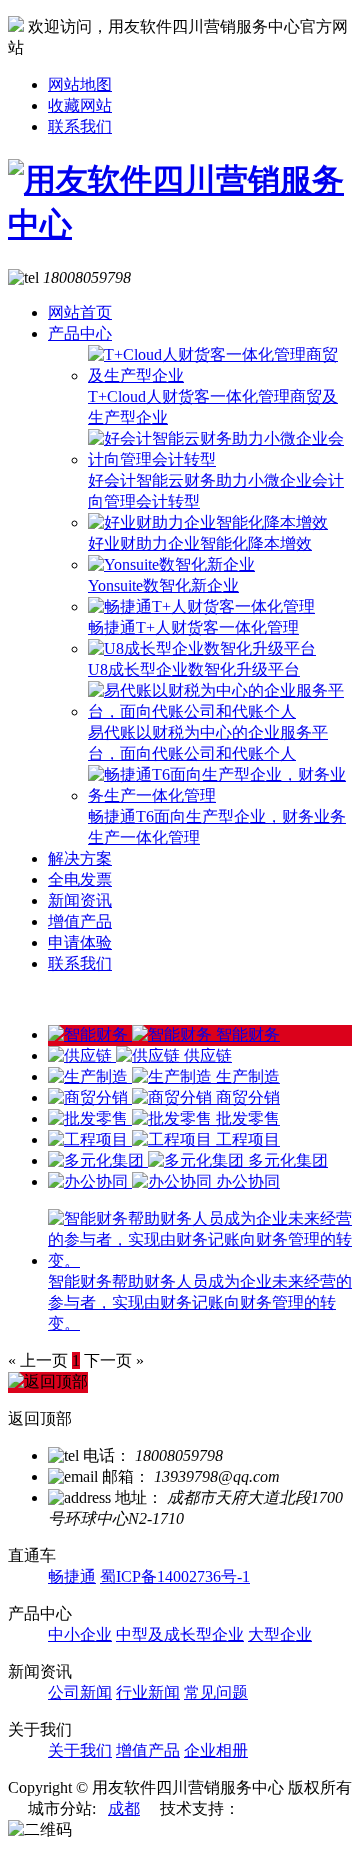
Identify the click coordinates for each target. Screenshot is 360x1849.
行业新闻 (148, 1692)
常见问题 (216, 1692)
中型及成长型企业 (180, 1634)
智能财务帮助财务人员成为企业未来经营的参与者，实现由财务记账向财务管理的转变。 (200, 1302)
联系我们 (80, 126)
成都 (124, 1808)
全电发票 (80, 879)
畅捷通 (72, 1576)
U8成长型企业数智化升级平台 (194, 669)
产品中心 (80, 333)
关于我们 (80, 1750)
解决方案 (80, 858)
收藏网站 (80, 105)
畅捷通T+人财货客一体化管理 (193, 627)
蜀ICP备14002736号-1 (175, 1576)
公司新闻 (80, 1692)
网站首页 (80, 312)
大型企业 (280, 1634)
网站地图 (80, 84)
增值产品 (80, 921)
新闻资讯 (80, 900)
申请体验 (80, 942)
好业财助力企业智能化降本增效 (200, 543)
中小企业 (80, 1634)
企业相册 (216, 1750)
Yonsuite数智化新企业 (163, 585)
